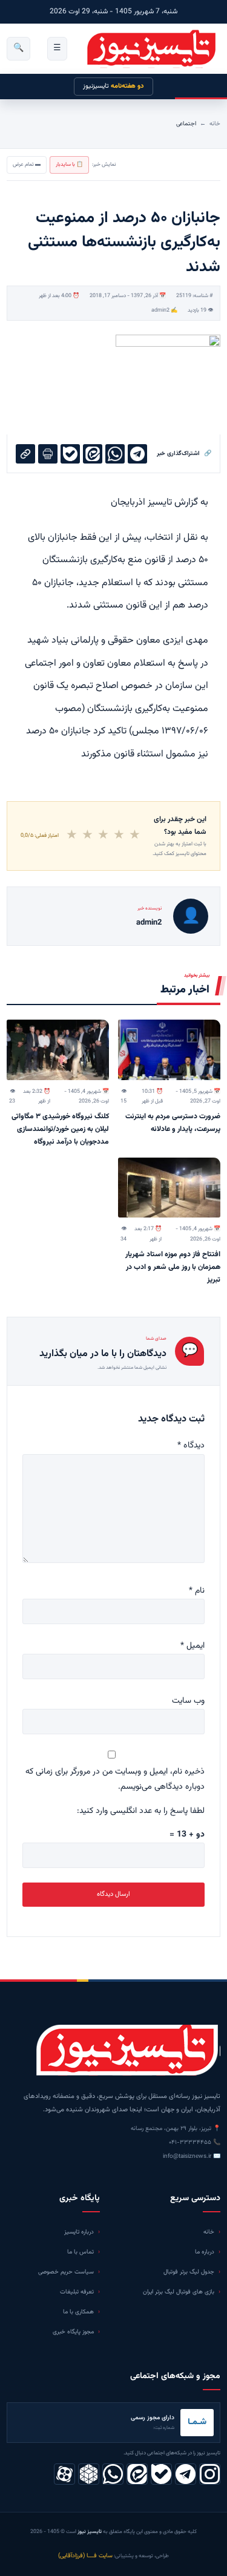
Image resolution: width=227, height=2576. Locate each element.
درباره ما (205, 2252)
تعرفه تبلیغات (77, 2292)
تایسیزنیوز (113, 86)
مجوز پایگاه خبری (73, 2332)
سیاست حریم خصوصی (66, 2272)
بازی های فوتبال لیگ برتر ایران (179, 2292)
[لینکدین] (137, 2474)
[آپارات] (64, 2474)
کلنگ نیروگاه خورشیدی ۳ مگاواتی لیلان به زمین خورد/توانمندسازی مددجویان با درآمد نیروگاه (60, 1129)
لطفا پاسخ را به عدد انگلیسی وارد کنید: (141, 1811)
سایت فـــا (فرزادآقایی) (85, 2556)
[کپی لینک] (25, 454)
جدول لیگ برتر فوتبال (189, 2272)
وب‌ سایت (188, 1701)
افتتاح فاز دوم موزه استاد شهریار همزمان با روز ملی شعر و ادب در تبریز (173, 1267)
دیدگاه (191, 1446)
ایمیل (192, 1646)
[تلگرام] (186, 2474)
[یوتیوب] (161, 2474)
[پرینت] (48, 454)
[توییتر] (89, 2474)
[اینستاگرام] (210, 2474)
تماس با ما (81, 2252)
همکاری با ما (78, 2312)
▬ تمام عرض (27, 165)
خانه (215, 124)
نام (197, 1591)
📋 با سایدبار (69, 165)
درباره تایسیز (79, 2232)
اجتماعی (186, 124)
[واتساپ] (113, 2474)
